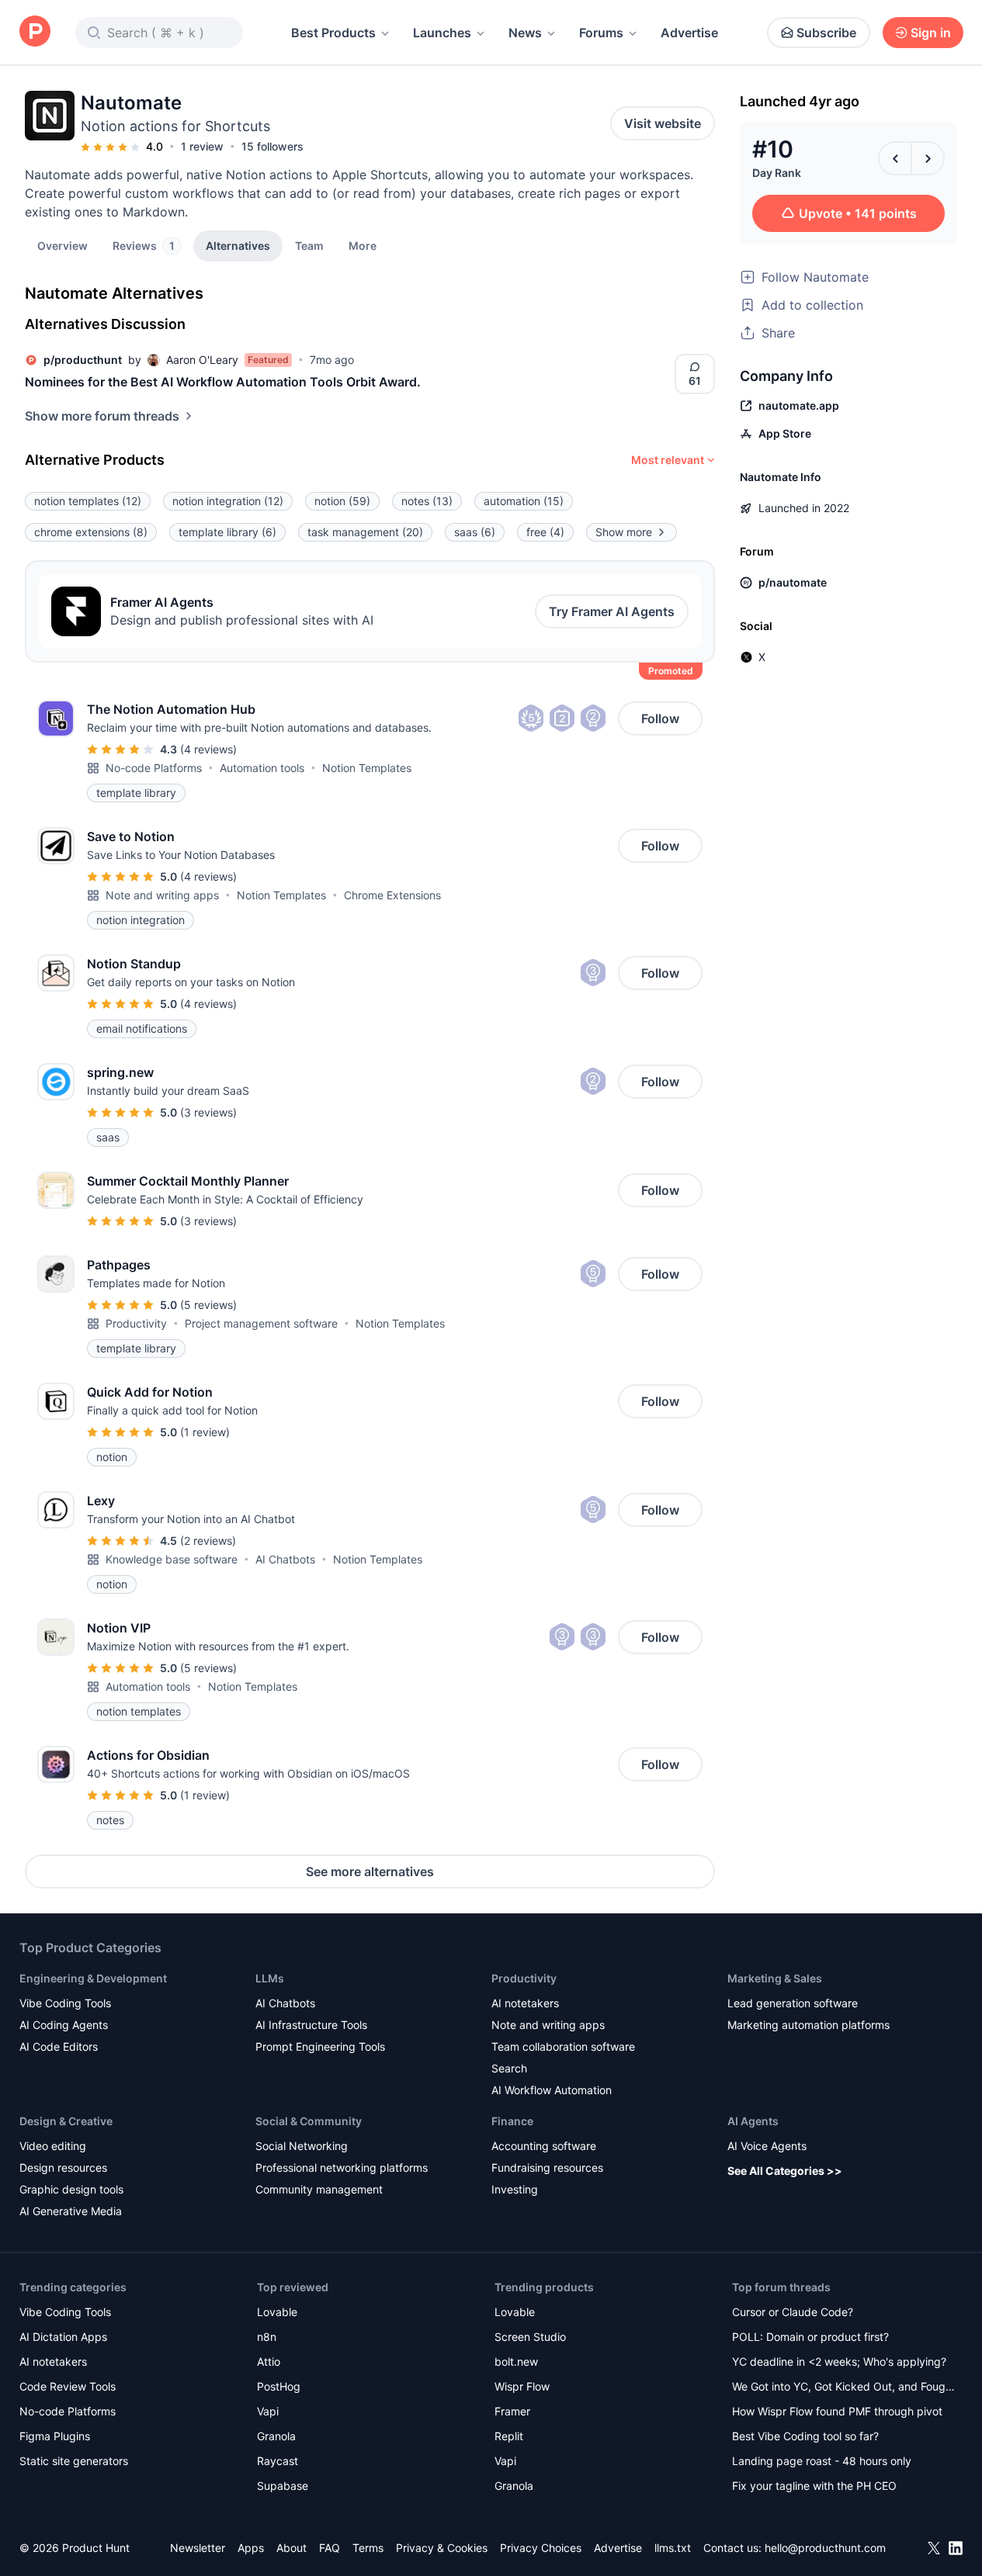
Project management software (261, 1323)
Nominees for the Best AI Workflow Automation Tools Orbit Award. (223, 382)
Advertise (689, 33)
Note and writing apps (162, 895)
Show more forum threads (102, 416)
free (545, 532)
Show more (624, 532)
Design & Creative (66, 2121)
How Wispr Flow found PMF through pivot (837, 2411)
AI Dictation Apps (63, 2337)
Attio (269, 2361)
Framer (512, 2411)
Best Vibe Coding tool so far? (805, 2436)
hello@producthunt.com (825, 2548)
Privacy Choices (541, 2548)
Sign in (931, 33)
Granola (276, 2436)
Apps (251, 2548)
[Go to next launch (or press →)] (928, 158)
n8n (267, 2337)
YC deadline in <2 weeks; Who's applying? (839, 2361)
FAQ (330, 2548)
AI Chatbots (285, 1559)
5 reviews (208, 1305)
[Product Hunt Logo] (35, 32)
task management (365, 532)
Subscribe (826, 33)
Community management (319, 2189)
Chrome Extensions (392, 895)
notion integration (228, 501)
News (525, 33)
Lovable (277, 2312)
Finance (512, 2121)
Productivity (136, 1323)
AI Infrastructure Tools (311, 2025)
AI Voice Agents (767, 2146)
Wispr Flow (522, 2386)
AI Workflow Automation (552, 2090)
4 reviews (208, 749)
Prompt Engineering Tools (320, 2046)
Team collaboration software (563, 2046)
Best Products (333, 33)
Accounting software (544, 2146)
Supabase (283, 2486)
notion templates (88, 501)
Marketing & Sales (775, 1978)
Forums (601, 33)
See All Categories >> (785, 2171)
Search (509, 2068)
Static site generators (74, 2461)
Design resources (63, 2167)
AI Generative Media (71, 2211)
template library (227, 532)
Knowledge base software (172, 1559)
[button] (363, 245)
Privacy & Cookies (442, 2548)
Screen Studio (530, 2337)
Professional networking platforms (342, 2167)
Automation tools (262, 768)
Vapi (268, 2411)
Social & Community (309, 2121)
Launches (442, 33)
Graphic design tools (71, 2189)
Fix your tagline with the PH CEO (814, 2486)
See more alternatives (370, 1871)
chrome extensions (91, 532)
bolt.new (516, 2361)
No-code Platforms (154, 768)
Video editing (53, 2146)
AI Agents (753, 2121)
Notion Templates (367, 768)
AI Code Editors (59, 2046)
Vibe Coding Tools (65, 2003)
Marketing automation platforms (809, 2025)
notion (342, 501)
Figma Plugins (55, 2436)
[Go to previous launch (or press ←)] (895, 158)
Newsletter (198, 2548)
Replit (509, 2436)
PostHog (279, 2386)
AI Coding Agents (64, 2025)
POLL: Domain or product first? (810, 2337)
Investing (515, 2189)
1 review (202, 146)
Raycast (278, 2461)
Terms (368, 2548)
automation (524, 501)
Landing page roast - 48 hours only (822, 2461)
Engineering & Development (93, 1978)
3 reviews (208, 1112)
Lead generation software (793, 2003)
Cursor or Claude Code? (793, 2312)
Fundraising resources (547, 2167)
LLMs (270, 1978)
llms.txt (673, 2548)
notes (427, 501)
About (291, 2548)
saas (475, 532)
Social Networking (302, 2146)
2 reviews (208, 1541)
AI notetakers (525, 2003)
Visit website (663, 123)
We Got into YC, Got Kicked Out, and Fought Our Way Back (844, 2388)
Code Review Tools (68, 2386)
